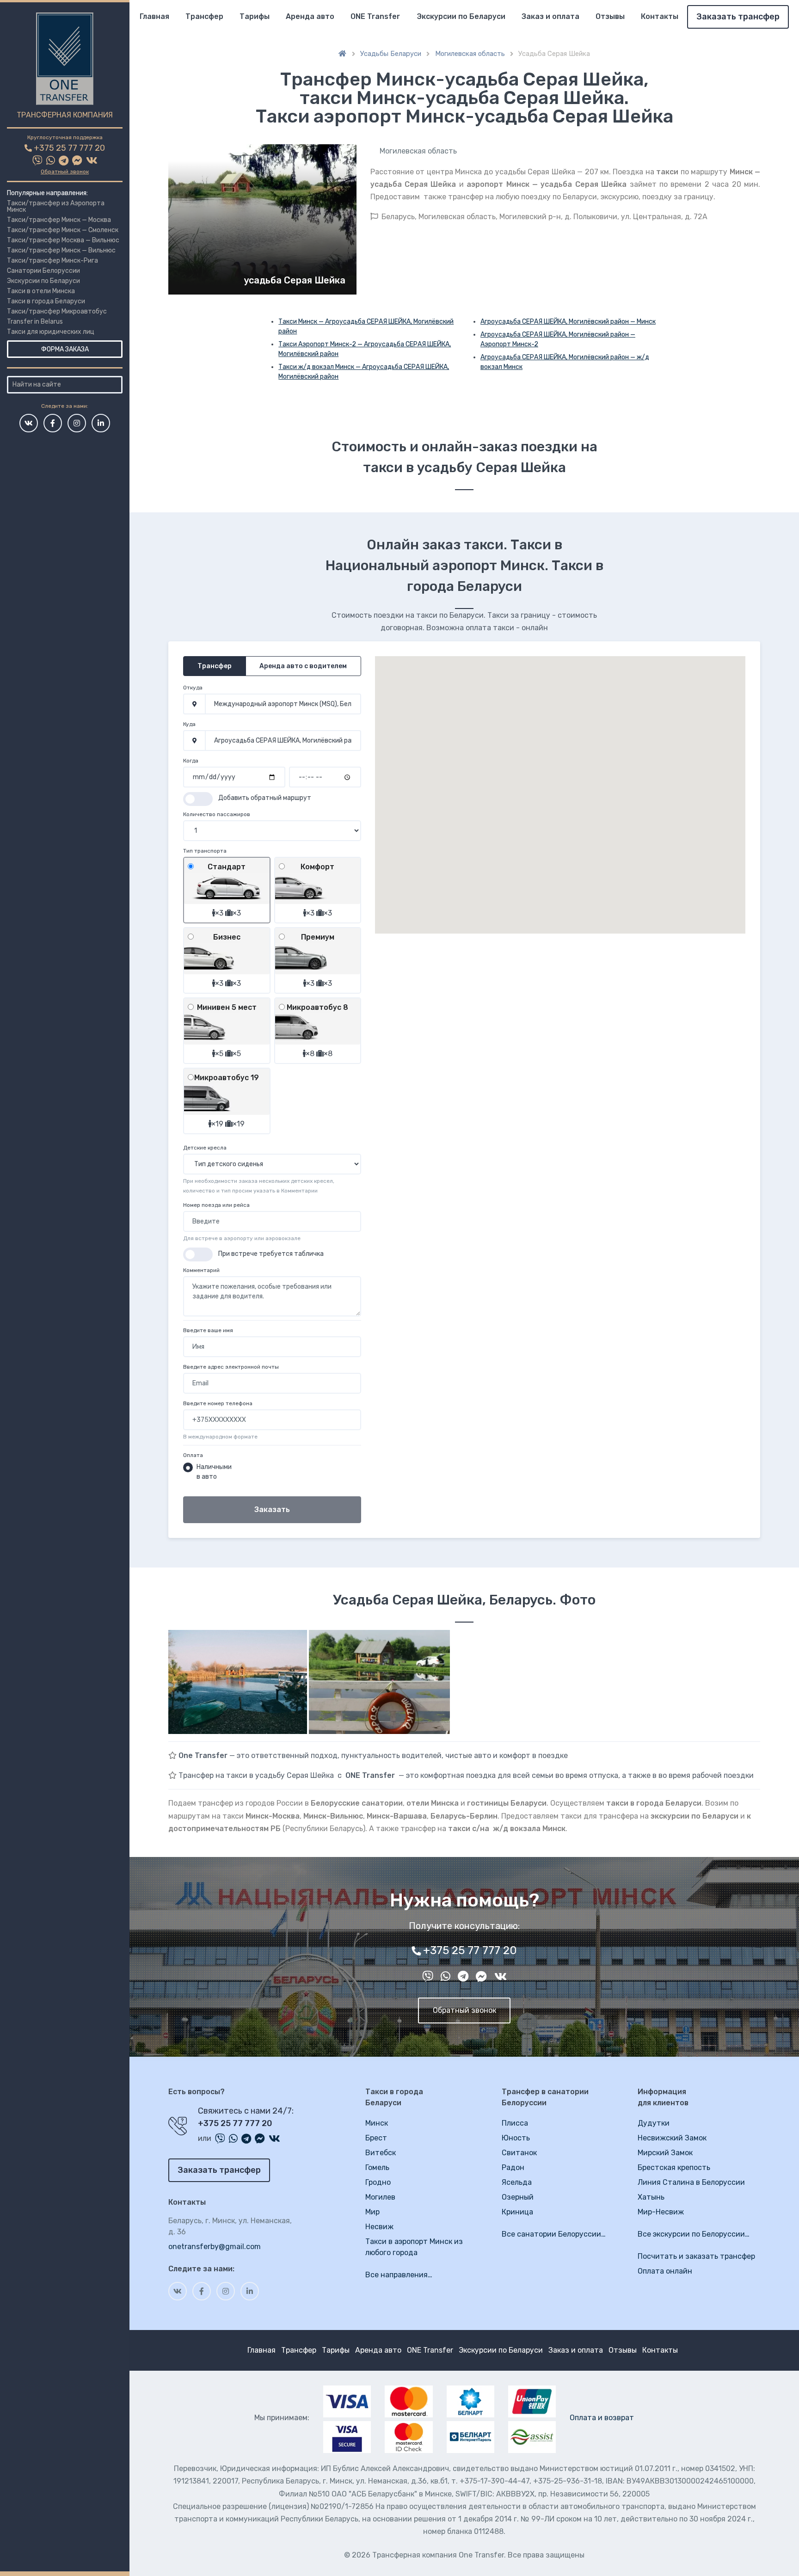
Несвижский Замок (672, 2138)
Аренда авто (310, 16)
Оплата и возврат (602, 2418)
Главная (154, 16)
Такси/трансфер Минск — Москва (59, 220)
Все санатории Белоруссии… (554, 2234)
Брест (376, 2138)
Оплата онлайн (665, 2271)
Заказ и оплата (550, 16)
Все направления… (399, 2275)
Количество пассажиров (217, 814)
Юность (516, 2138)
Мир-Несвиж (661, 2212)
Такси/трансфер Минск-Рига (52, 261)
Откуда (193, 688)
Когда (191, 761)
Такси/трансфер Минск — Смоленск (63, 230)
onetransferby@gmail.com (215, 2247)
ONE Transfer (375, 16)
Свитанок (519, 2153)
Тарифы (255, 16)
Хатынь (651, 2197)
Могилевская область (470, 54)
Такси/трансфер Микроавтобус (57, 311)
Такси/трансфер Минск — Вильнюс (61, 250)
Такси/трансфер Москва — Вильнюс (63, 240)
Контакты (660, 16)
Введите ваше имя (208, 1330)
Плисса (515, 2123)
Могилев (380, 2197)
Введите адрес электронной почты (231, 1367)
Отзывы (610, 16)
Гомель (377, 2167)
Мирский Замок (665, 2153)
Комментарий (201, 1270)
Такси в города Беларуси (46, 301)
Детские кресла (205, 1148)
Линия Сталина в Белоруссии (691, 2182)
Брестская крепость (674, 2167)
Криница (517, 2212)
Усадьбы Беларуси (391, 54)
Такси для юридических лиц (51, 332)
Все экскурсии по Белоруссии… (694, 2234)
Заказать (272, 1509)
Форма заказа (65, 349)
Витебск (381, 2153)
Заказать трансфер (738, 17)
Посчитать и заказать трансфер (696, 2256)
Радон (513, 2167)
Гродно (378, 2182)
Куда (189, 724)
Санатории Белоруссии (43, 271)
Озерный (518, 2197)
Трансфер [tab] (215, 666)
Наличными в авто (214, 1472)
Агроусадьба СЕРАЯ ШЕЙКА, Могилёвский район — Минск (568, 322)
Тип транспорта (205, 851)
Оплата (193, 1455)
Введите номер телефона (218, 1403)
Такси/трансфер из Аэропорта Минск (56, 206)
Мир (372, 2212)
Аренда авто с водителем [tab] (303, 666)
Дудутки (654, 2123)
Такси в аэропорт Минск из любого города (414, 2247)
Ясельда (517, 2182)
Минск (377, 2123)
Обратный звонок (65, 172)
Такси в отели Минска (41, 291)
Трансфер (204, 16)
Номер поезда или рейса (216, 1205)
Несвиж (379, 2227)
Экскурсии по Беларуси (43, 281)
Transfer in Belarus (35, 322)
